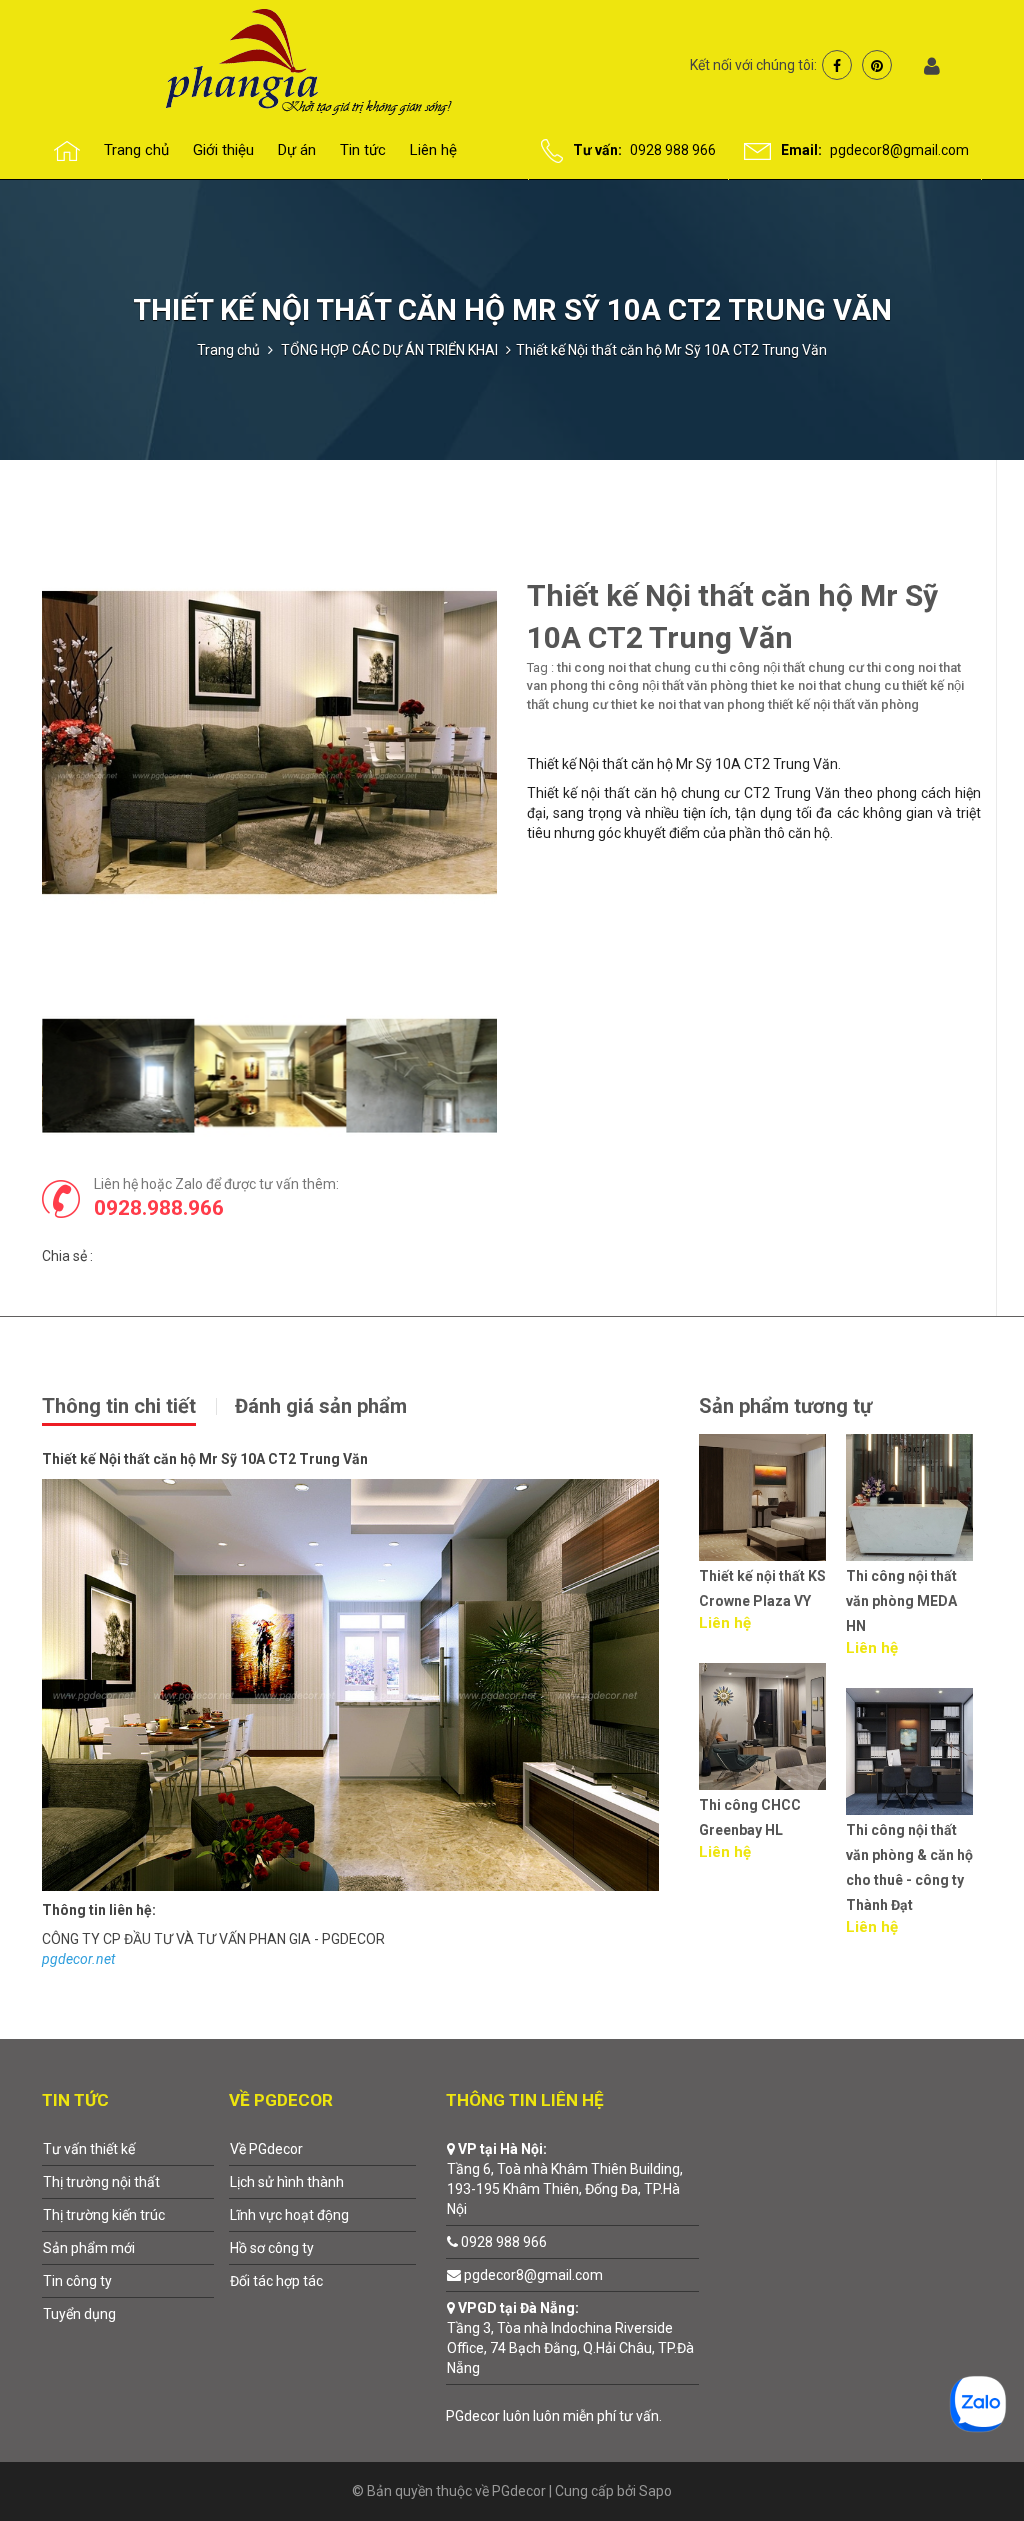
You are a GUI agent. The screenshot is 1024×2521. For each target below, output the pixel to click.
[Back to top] (961, 2458)
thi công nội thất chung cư (788, 667)
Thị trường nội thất (101, 2182)
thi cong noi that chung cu (633, 667)
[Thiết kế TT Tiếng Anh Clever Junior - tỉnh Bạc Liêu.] (913, 1726)
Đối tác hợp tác (276, 2281)
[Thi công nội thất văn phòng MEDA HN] (766, 1497)
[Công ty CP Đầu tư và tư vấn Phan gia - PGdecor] (269, 60)
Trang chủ (228, 350)
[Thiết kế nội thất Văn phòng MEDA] (913, 1497)
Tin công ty (77, 2281)
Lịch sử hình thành (287, 2182)
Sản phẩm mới (89, 2248)
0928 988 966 (673, 150)
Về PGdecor (266, 2149)
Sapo (655, 2491)
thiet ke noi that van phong (688, 704)
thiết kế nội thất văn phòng (843, 704)
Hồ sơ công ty (272, 2248)
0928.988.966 (159, 1208)
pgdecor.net (78, 1959)
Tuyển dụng (79, 2314)
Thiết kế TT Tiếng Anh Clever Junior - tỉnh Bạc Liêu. (913, 1830)
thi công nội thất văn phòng (669, 685)
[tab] (137, 1404)
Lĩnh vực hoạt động (289, 2215)
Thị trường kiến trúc (104, 2215)
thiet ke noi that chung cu (825, 685)
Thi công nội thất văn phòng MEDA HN (758, 1601)
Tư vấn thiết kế (89, 2149)
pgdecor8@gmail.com (899, 150)
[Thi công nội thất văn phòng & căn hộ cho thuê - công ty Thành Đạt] (766, 1751)
